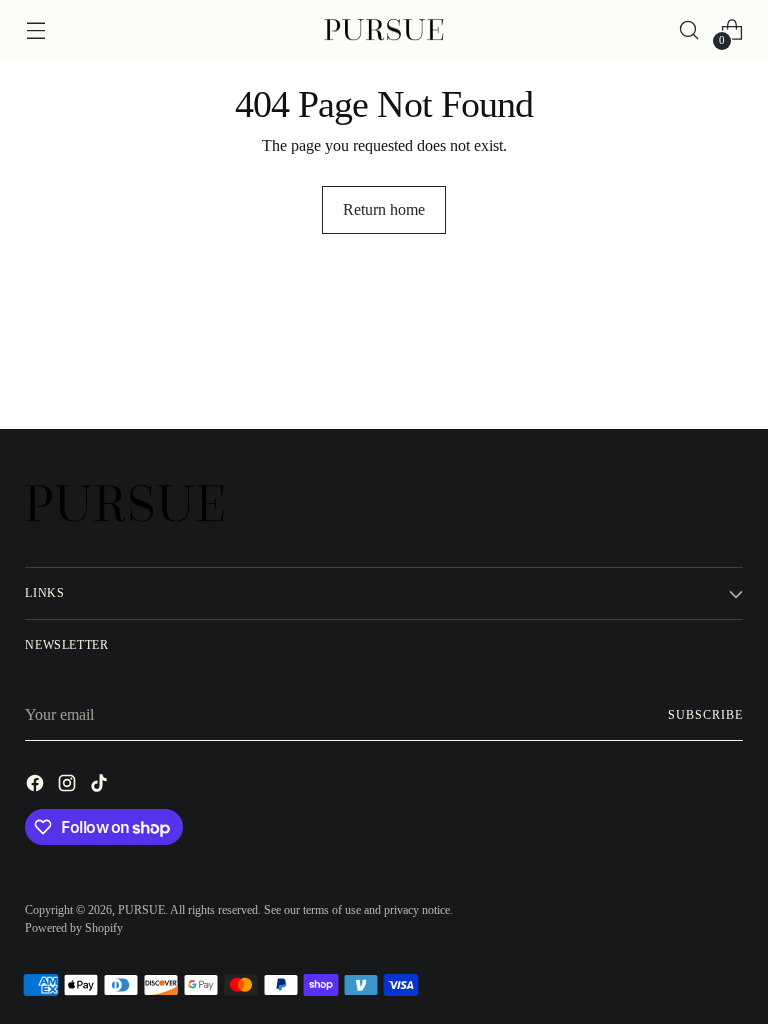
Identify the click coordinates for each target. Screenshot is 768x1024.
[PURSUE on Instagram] (69, 786)
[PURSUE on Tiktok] (101, 786)
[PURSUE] (384, 30)
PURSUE (141, 910)
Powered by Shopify (74, 928)
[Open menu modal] (35, 30)
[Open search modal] (689, 30)
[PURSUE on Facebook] (37, 786)
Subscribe (705, 715)
